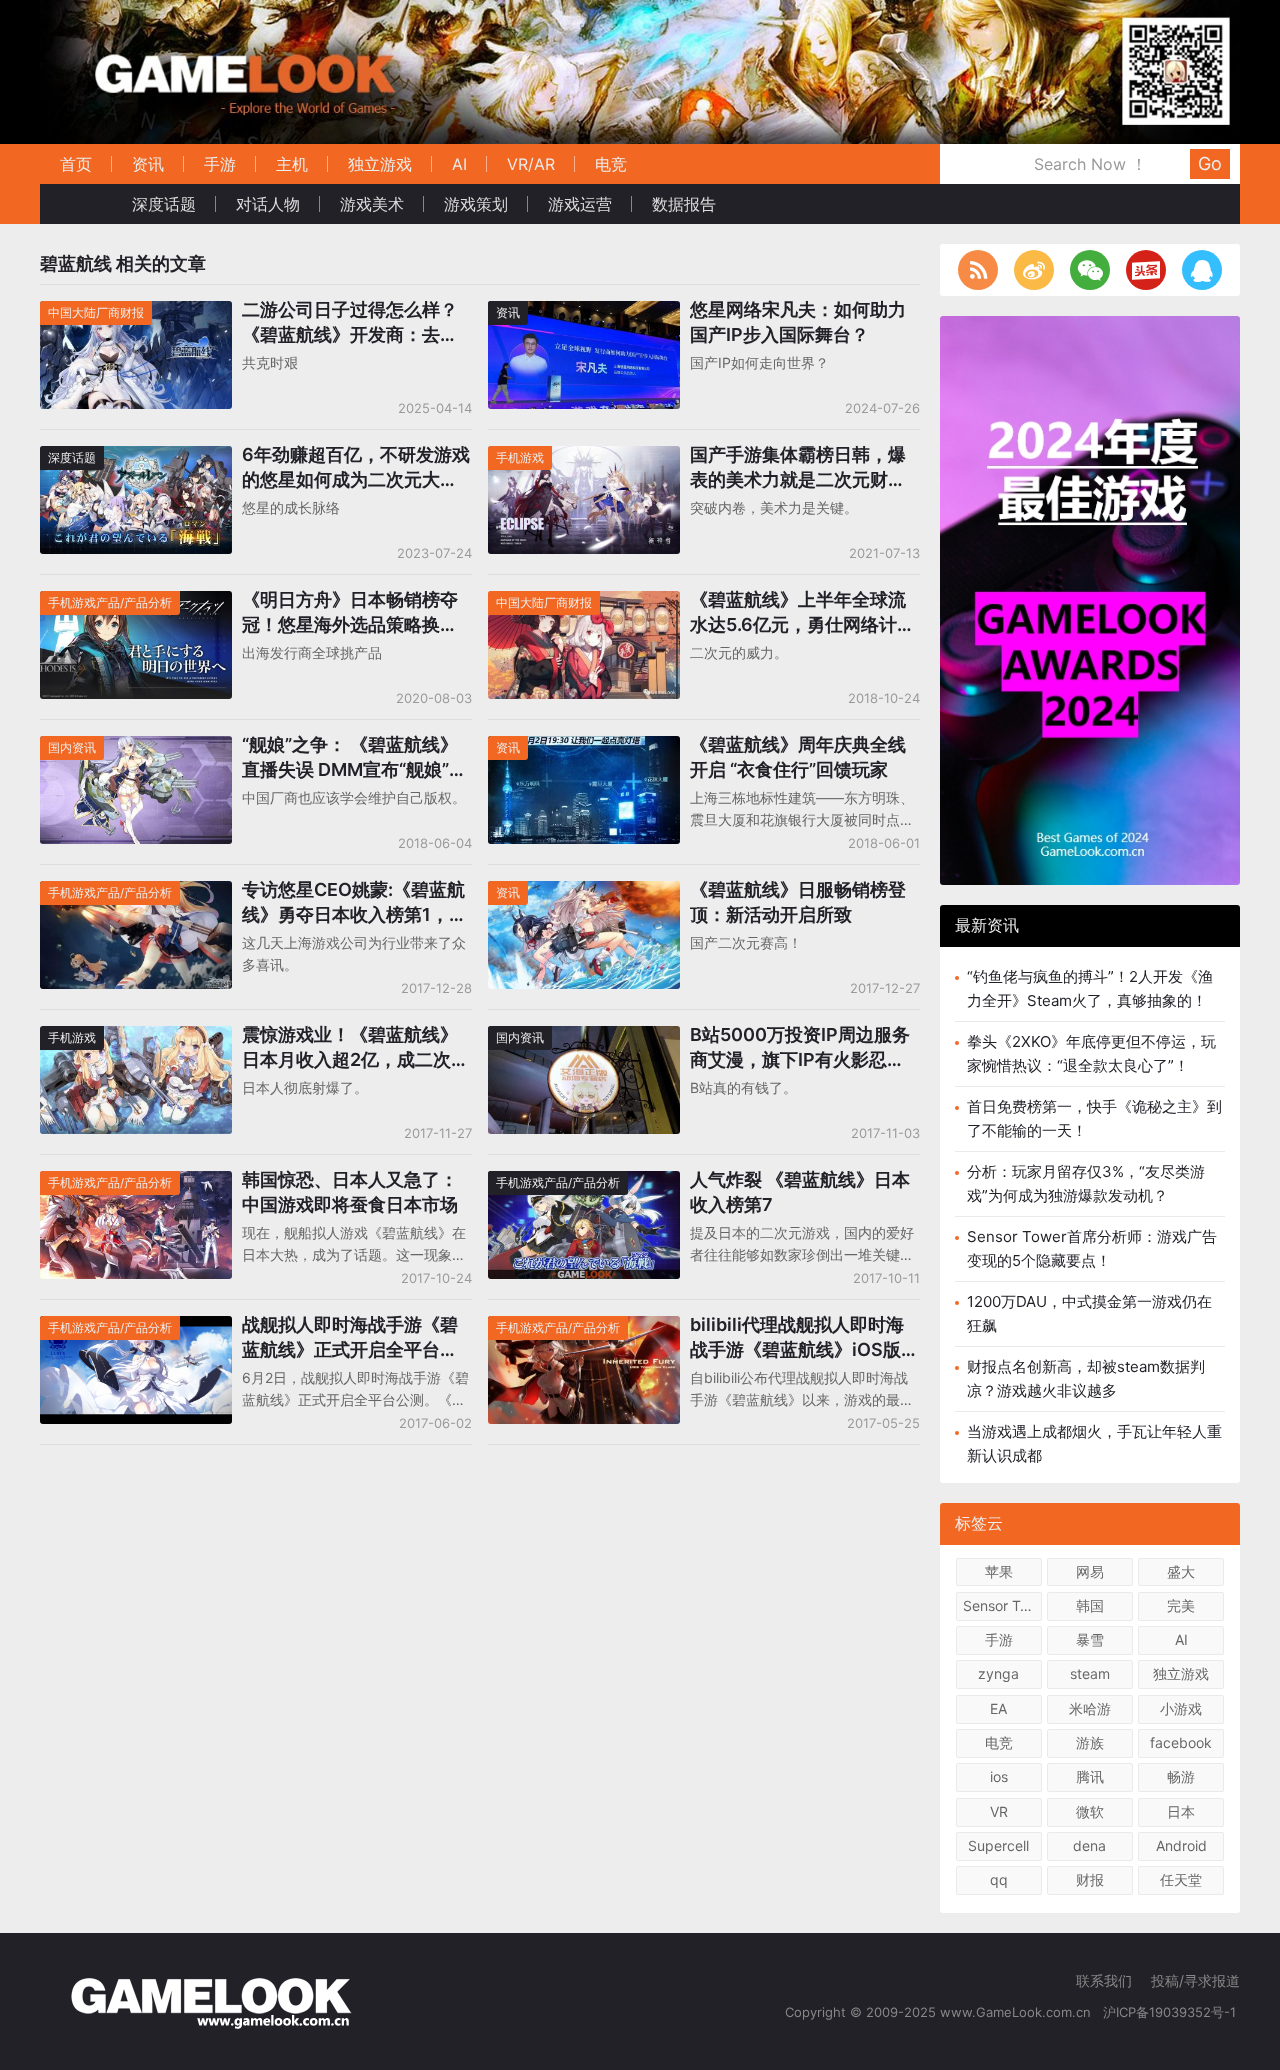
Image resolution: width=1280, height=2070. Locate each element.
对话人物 (268, 204)
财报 (1090, 1879)
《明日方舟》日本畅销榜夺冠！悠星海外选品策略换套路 (350, 613)
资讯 (148, 164)
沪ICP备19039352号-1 (1171, 2012)
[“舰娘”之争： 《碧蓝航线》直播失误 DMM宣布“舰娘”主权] (136, 748)
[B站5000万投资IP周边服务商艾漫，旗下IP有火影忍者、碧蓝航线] (584, 1038)
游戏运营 (580, 204)
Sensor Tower (1002, 1605)
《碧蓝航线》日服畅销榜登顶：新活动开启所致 (798, 902)
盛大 (1181, 1571)
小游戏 (1181, 1708)
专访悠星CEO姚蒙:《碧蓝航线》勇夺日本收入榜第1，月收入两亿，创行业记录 (354, 903)
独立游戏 (380, 164)
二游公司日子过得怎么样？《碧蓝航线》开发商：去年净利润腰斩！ (350, 323)
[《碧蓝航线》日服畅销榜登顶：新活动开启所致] (584, 893)
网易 (1090, 1571)
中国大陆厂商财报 (96, 312)
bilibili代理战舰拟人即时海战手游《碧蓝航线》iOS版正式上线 (804, 1338)
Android (1181, 1845)
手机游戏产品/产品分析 (110, 602)
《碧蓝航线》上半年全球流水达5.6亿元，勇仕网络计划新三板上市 (802, 613)
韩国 (1090, 1605)
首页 (76, 164)
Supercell (998, 1845)
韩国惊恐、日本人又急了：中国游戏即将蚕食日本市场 (350, 1192)
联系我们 (1104, 1980)
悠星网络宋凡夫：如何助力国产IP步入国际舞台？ (798, 322)
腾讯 (1090, 1776)
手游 (220, 164)
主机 (292, 164)
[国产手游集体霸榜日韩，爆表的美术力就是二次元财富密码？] (584, 458)
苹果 (999, 1571)
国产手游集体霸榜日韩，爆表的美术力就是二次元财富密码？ (798, 468)
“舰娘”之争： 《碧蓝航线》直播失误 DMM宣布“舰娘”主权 (354, 758)
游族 (1090, 1742)
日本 (1181, 1811)
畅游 (1181, 1776)
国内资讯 (72, 747)
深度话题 (164, 204)
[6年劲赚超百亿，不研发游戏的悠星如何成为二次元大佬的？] (136, 458)
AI (459, 164)
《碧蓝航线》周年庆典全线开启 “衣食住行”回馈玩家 (798, 757)
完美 (1181, 1605)
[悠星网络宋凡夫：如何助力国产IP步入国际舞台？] (584, 313)
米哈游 (1090, 1708)
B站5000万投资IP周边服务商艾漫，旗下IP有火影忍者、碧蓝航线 (800, 1048)
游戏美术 (372, 204)
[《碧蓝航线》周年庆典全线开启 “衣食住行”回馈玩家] (584, 748)
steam (1090, 1673)
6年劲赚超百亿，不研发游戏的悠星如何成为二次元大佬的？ (356, 468)
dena (1089, 1845)
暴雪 (1090, 1639)
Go (1210, 163)
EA (998, 1708)
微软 (1090, 1811)
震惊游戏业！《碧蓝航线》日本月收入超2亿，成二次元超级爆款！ (355, 1048)
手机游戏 (520, 457)
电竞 (611, 164)
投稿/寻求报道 (1195, 1980)
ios (999, 1776)
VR (999, 1811)
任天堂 (1181, 1879)
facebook (1181, 1742)
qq (999, 1879)
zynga (998, 1673)
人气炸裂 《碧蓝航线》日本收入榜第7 (800, 1192)
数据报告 (684, 204)
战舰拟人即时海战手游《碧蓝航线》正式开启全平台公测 (350, 1338)
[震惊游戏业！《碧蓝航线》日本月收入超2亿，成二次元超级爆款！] (136, 1038)
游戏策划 (476, 204)
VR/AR (531, 164)
